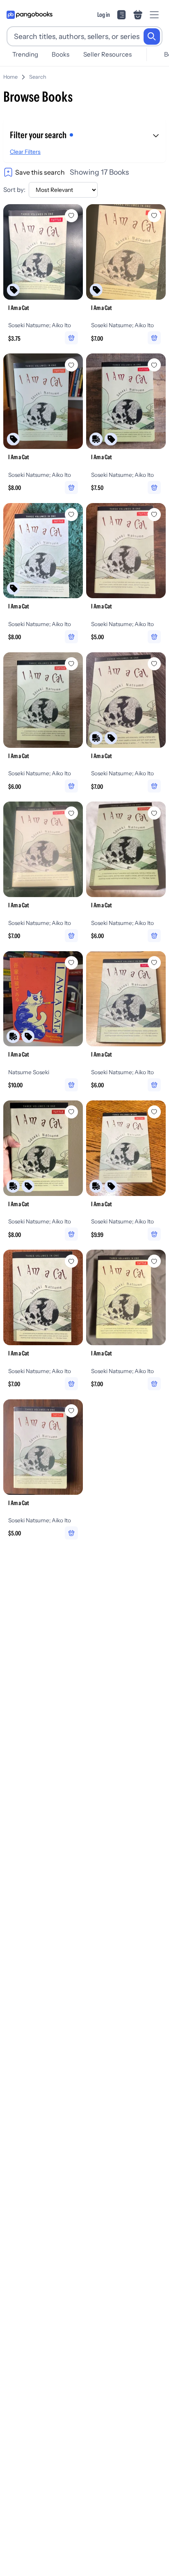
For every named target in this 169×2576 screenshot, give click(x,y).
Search (38, 77)
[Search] (152, 36)
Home (10, 77)
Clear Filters (25, 152)
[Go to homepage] (30, 15)
